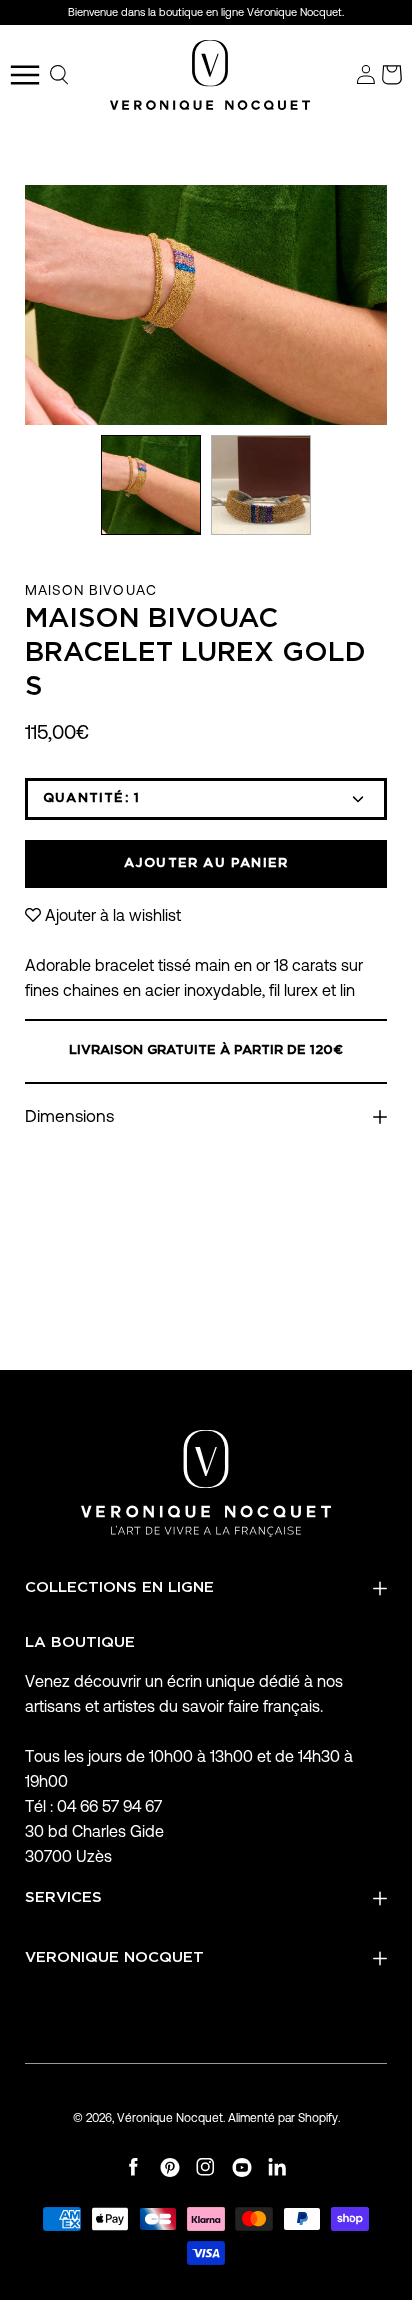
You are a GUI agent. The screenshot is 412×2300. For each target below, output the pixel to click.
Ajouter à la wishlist (113, 915)
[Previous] (25, 305)
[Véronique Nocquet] (210, 75)
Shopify (318, 2117)
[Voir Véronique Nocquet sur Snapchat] (278, 2167)
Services (63, 1897)
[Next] (387, 305)
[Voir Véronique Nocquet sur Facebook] (134, 2167)
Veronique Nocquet (114, 1957)
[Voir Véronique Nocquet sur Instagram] (206, 2167)
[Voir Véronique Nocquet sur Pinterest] (170, 2167)
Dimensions (69, 1116)
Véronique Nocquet (170, 2117)
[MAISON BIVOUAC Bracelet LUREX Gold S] (151, 485)
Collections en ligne (119, 1587)
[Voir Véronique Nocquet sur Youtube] (242, 2167)
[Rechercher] (60, 75)
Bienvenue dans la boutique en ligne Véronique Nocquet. (206, 12)
